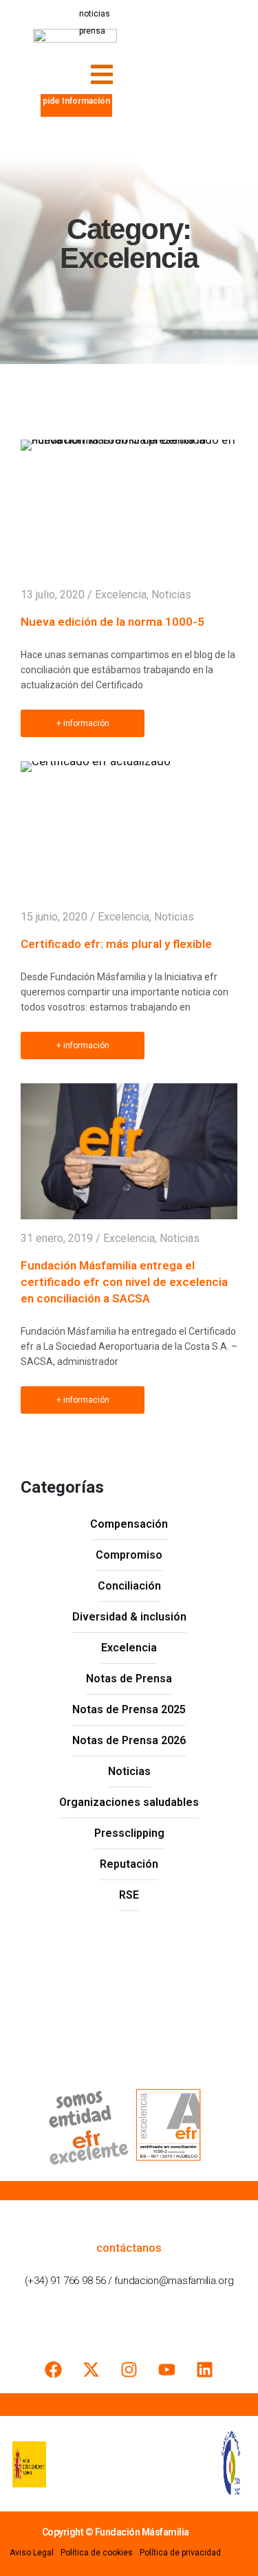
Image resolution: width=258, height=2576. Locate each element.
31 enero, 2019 (57, 1238)
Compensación (129, 1524)
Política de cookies (97, 2553)
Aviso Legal (32, 2553)
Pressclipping (129, 1833)
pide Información (76, 101)
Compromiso (129, 1555)
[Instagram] (129, 2369)
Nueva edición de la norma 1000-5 (112, 622)
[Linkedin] (205, 2369)
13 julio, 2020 (53, 595)
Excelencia (121, 595)
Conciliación (129, 1586)
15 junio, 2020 (54, 917)
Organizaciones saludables (129, 1802)
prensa (92, 31)
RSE (129, 1895)
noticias (95, 14)
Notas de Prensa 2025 (129, 1709)
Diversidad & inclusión (129, 1617)
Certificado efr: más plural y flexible (116, 944)
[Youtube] (167, 2369)
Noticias (171, 595)
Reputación (129, 1864)
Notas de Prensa (129, 1679)
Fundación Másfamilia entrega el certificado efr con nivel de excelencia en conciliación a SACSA (124, 1282)
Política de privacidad (180, 2553)
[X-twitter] (92, 2369)
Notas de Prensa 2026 (129, 1740)
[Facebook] (54, 2369)
